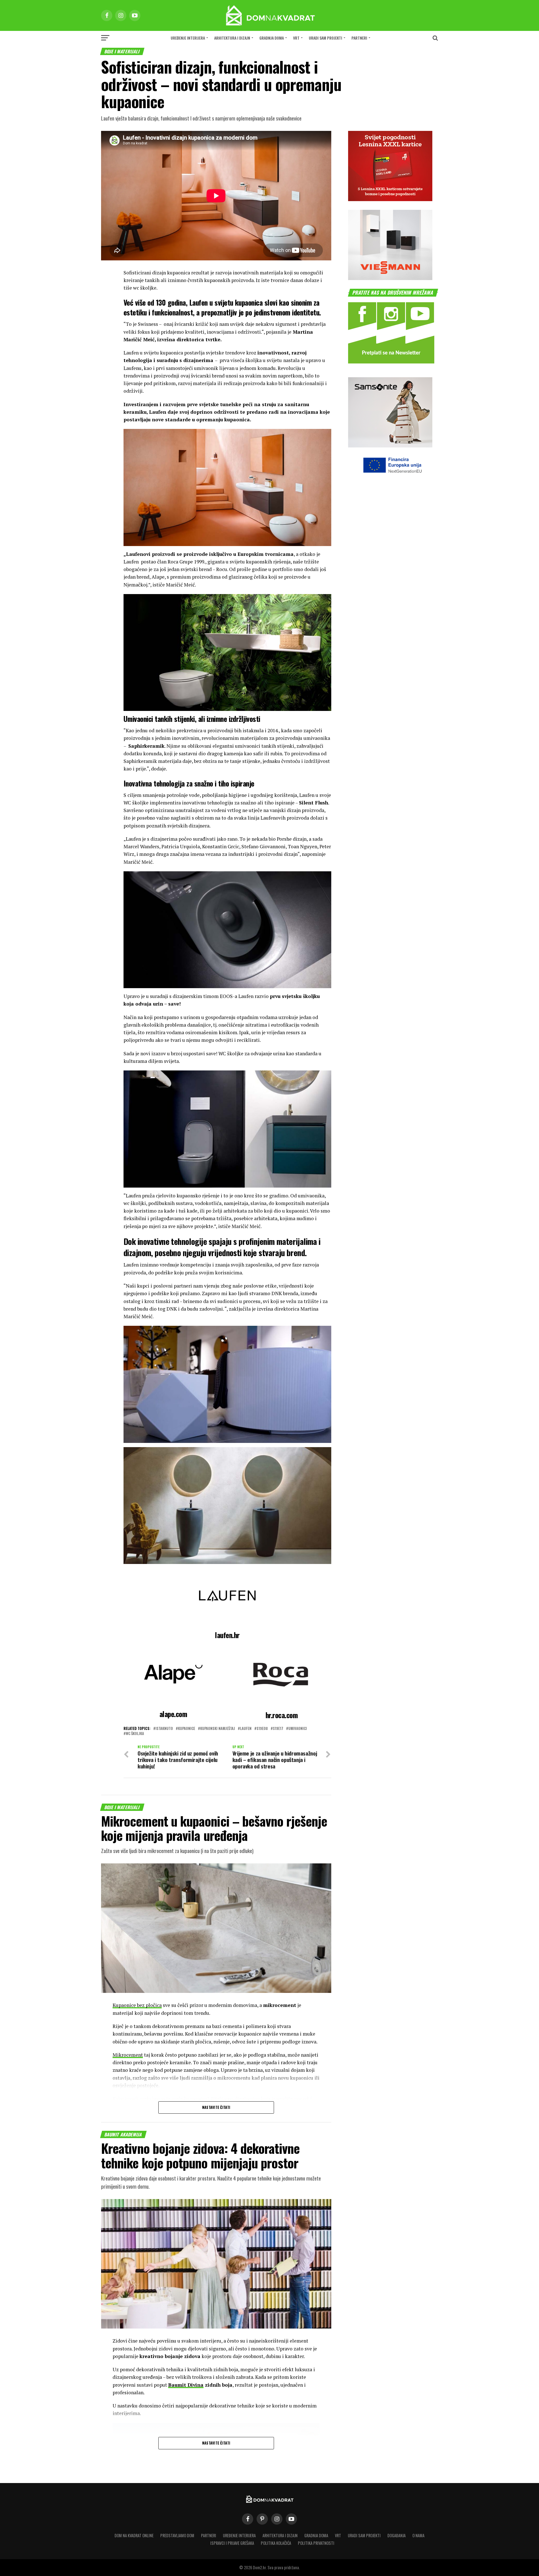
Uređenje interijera (188, 38)
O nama (418, 2535)
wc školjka (135, 1734)
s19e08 (262, 1729)
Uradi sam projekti (326, 38)
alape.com (173, 1714)
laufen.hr (227, 1635)
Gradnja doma (272, 38)
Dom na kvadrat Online (134, 2535)
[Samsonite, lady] (390, 446)
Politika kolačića (276, 2543)
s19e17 (278, 1729)
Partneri (359, 38)
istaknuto (164, 1729)
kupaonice (187, 1729)
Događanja (397, 2535)
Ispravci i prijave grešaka (232, 2543)
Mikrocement (128, 2055)
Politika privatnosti (316, 2543)
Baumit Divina (186, 2385)
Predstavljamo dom (177, 2535)
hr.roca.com (282, 1715)
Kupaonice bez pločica (137, 2005)
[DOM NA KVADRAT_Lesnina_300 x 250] (390, 199)
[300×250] (390, 278)
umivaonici (298, 1729)
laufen (246, 1729)
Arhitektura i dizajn (232, 38)
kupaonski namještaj (218, 1729)
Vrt (296, 38)
